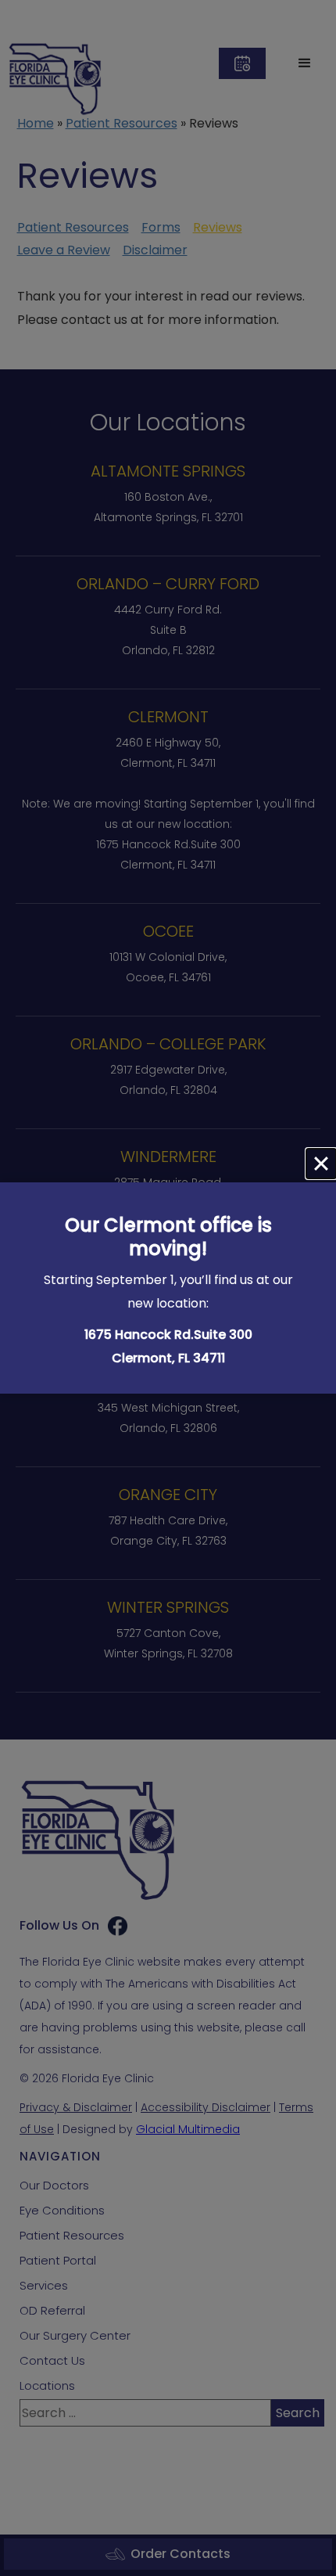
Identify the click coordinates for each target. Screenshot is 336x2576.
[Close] (321, 1164)
